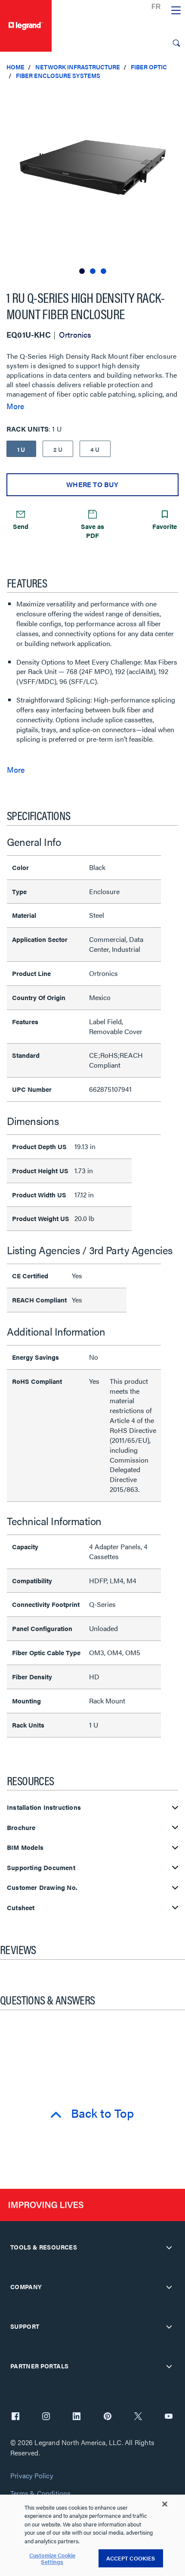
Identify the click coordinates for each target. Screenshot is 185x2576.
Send (21, 526)
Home (15, 67)
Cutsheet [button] (21, 1908)
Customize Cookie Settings (52, 2559)
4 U (95, 449)
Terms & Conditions (40, 2494)
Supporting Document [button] (41, 1868)
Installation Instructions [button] (44, 1807)
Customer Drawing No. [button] (42, 1888)
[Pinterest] (108, 2417)
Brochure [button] (21, 1828)
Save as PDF (92, 531)
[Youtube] (169, 2417)
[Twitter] (138, 2417)
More (15, 406)
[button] (176, 95)
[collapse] (169, 2247)
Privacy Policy (32, 2476)
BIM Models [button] (25, 1847)
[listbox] (92, 181)
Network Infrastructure (78, 67)
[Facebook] (15, 2417)
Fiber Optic (149, 67)
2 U (58, 449)
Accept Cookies (131, 2558)
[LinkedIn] (77, 2417)
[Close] (165, 2504)
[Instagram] (46, 2417)
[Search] (176, 43)
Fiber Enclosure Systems (58, 75)
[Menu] (176, 11)
